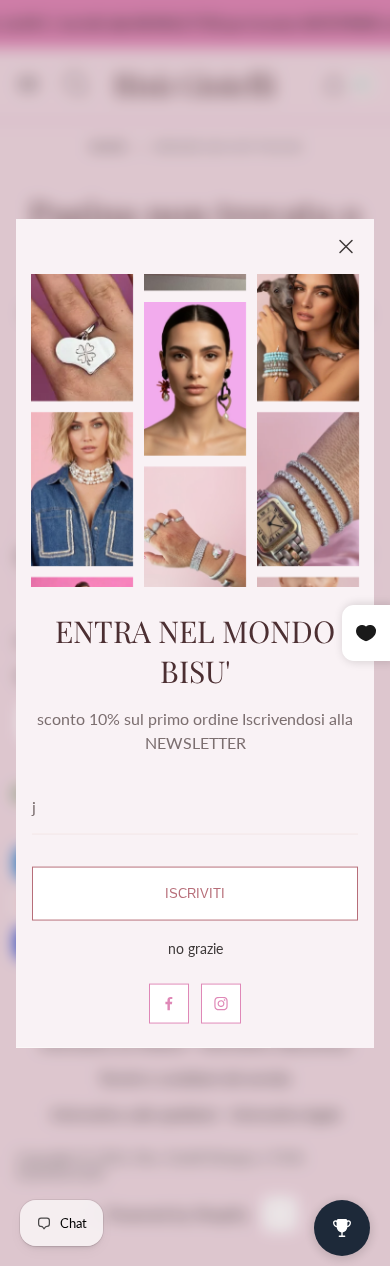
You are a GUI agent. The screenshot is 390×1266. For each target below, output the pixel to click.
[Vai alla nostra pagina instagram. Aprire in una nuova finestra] (221, 1003)
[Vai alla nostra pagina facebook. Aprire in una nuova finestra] (169, 1003)
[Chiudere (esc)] (346, 247)
